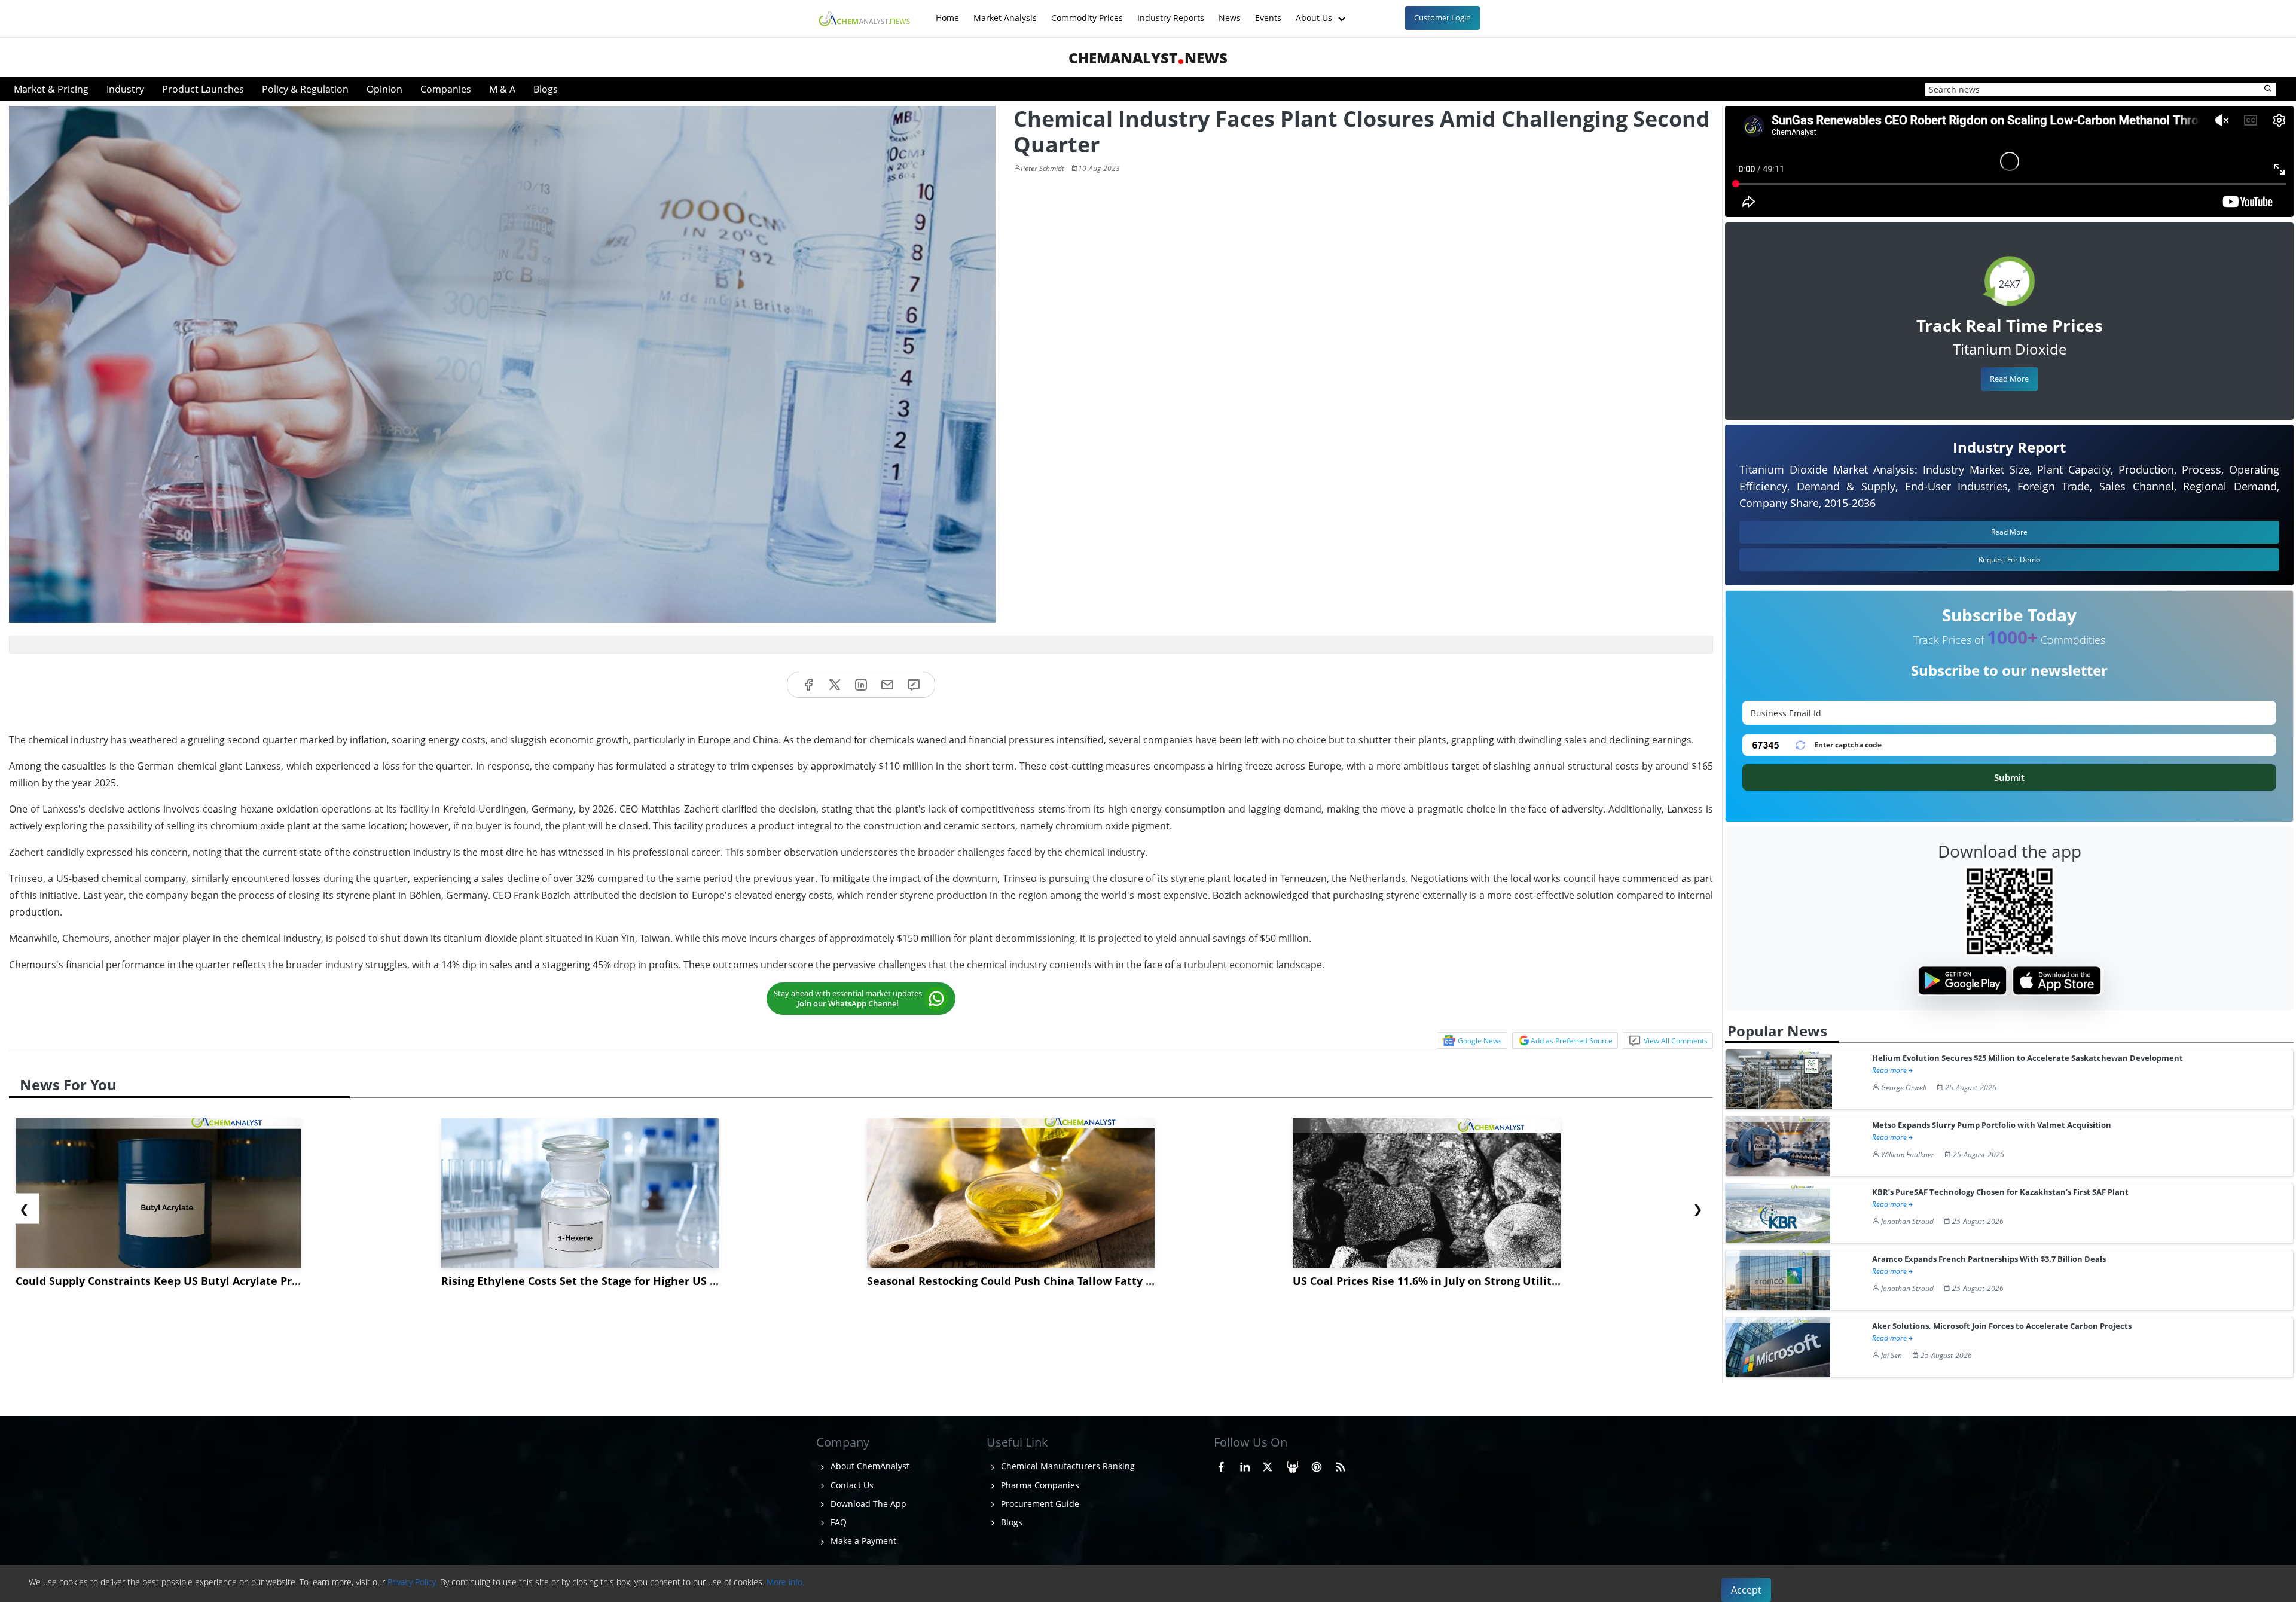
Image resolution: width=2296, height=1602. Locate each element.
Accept (1746, 1590)
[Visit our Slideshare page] (1293, 1464)
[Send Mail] (887, 685)
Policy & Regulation (305, 89)
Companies (446, 89)
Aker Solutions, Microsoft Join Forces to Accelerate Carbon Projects (2002, 1326)
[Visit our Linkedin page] (1245, 1464)
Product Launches (203, 89)
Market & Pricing (51, 89)
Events (1268, 12)
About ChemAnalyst (869, 1466)
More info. (785, 1582)
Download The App (867, 1504)
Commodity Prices (1087, 12)
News (1230, 12)
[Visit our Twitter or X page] (1268, 1464)
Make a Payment (862, 1541)
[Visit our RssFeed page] (1341, 1464)
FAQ (837, 1522)
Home (947, 12)
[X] (835, 685)
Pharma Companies (1039, 1485)
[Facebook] (808, 685)
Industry (125, 89)
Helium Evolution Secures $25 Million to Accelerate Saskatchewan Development (2028, 1058)
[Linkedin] (861, 685)
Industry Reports (1171, 12)
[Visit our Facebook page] (1221, 1464)
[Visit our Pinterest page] (1317, 1464)
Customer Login (1442, 17)
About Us (1315, 12)
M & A (502, 89)
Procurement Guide (1039, 1504)
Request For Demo (2009, 559)
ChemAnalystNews (1148, 58)
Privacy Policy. (413, 1582)
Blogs (546, 89)
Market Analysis (1005, 12)
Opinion (384, 89)
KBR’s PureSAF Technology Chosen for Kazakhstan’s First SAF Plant (2000, 1192)
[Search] (2268, 89)
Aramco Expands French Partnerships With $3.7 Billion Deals (1989, 1259)
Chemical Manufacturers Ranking (1067, 1466)
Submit (2009, 777)
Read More (2009, 379)
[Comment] (914, 685)
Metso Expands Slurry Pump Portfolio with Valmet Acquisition (1992, 1125)
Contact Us (851, 1485)
